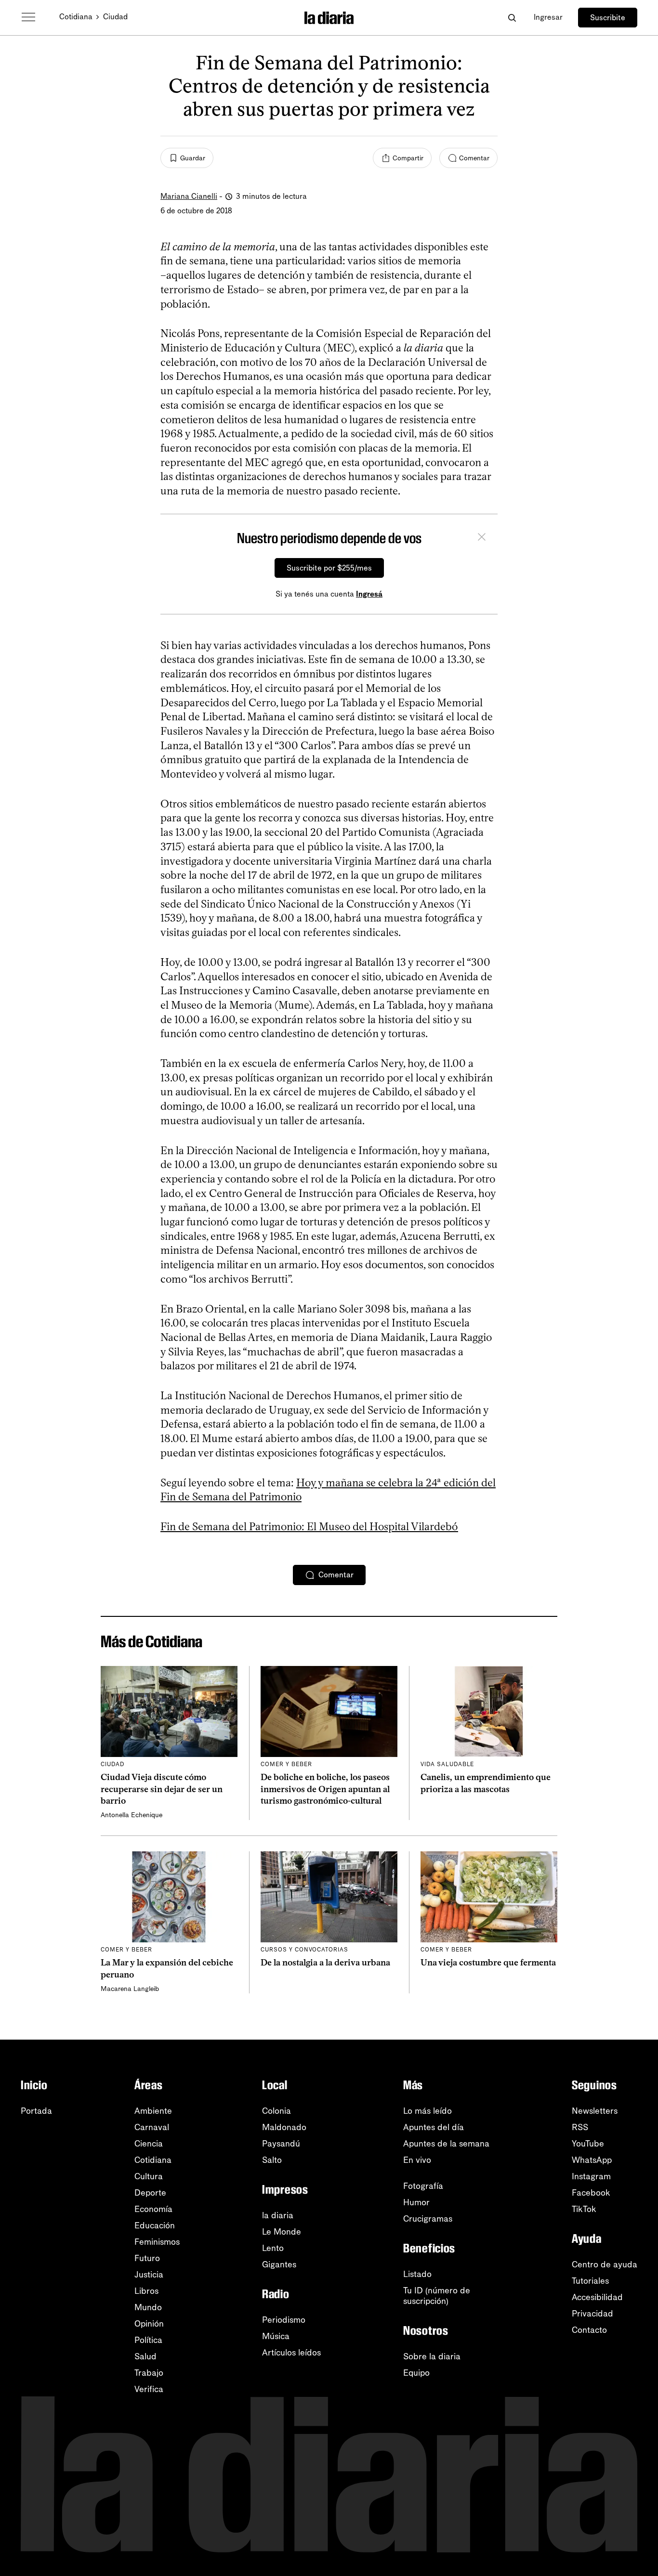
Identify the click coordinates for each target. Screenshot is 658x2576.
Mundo (148, 2307)
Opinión (149, 2324)
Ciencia (149, 2144)
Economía (153, 2209)
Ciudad (115, 17)
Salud (145, 2356)
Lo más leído (428, 2111)
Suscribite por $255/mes (329, 568)
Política (148, 2340)
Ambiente (153, 2111)
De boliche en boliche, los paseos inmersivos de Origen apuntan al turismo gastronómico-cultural (325, 1789)
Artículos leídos (291, 2353)
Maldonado (284, 2127)
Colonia (276, 2111)
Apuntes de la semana (446, 2144)
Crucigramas (428, 2219)
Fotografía (423, 2186)
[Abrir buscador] (512, 18)
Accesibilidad (597, 2297)
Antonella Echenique (132, 1815)
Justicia (149, 2275)
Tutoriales (590, 2281)
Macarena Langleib (130, 1989)
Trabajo (149, 2373)
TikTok (584, 2209)
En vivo (417, 2160)
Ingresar (548, 17)
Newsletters (595, 2111)
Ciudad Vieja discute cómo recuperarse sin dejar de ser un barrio (162, 1789)
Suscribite (608, 18)
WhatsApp (592, 2160)
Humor (416, 2202)
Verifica (149, 2389)
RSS (580, 2127)
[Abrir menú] (28, 17)
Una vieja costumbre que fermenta (488, 1963)
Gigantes (279, 2264)
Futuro (147, 2258)
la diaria (278, 2215)
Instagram (591, 2176)
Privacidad (592, 2314)
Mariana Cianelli (189, 196)
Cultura (149, 2176)
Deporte (150, 2193)
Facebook (591, 2193)
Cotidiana (76, 17)
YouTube (588, 2144)
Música (276, 2336)
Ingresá (369, 594)
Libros (146, 2291)
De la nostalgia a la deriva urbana (325, 1963)
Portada (36, 2111)
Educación (155, 2225)
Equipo (416, 2373)
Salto (272, 2160)
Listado (417, 2274)
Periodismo (284, 2320)
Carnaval (152, 2127)
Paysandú (281, 2144)
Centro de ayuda (605, 2264)
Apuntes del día (434, 2127)
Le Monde (282, 2232)
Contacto (589, 2330)
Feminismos (157, 2242)
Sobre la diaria (432, 2356)
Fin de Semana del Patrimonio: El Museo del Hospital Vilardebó (309, 1527)
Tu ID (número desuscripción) (437, 2296)
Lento (273, 2248)
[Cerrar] (482, 538)
